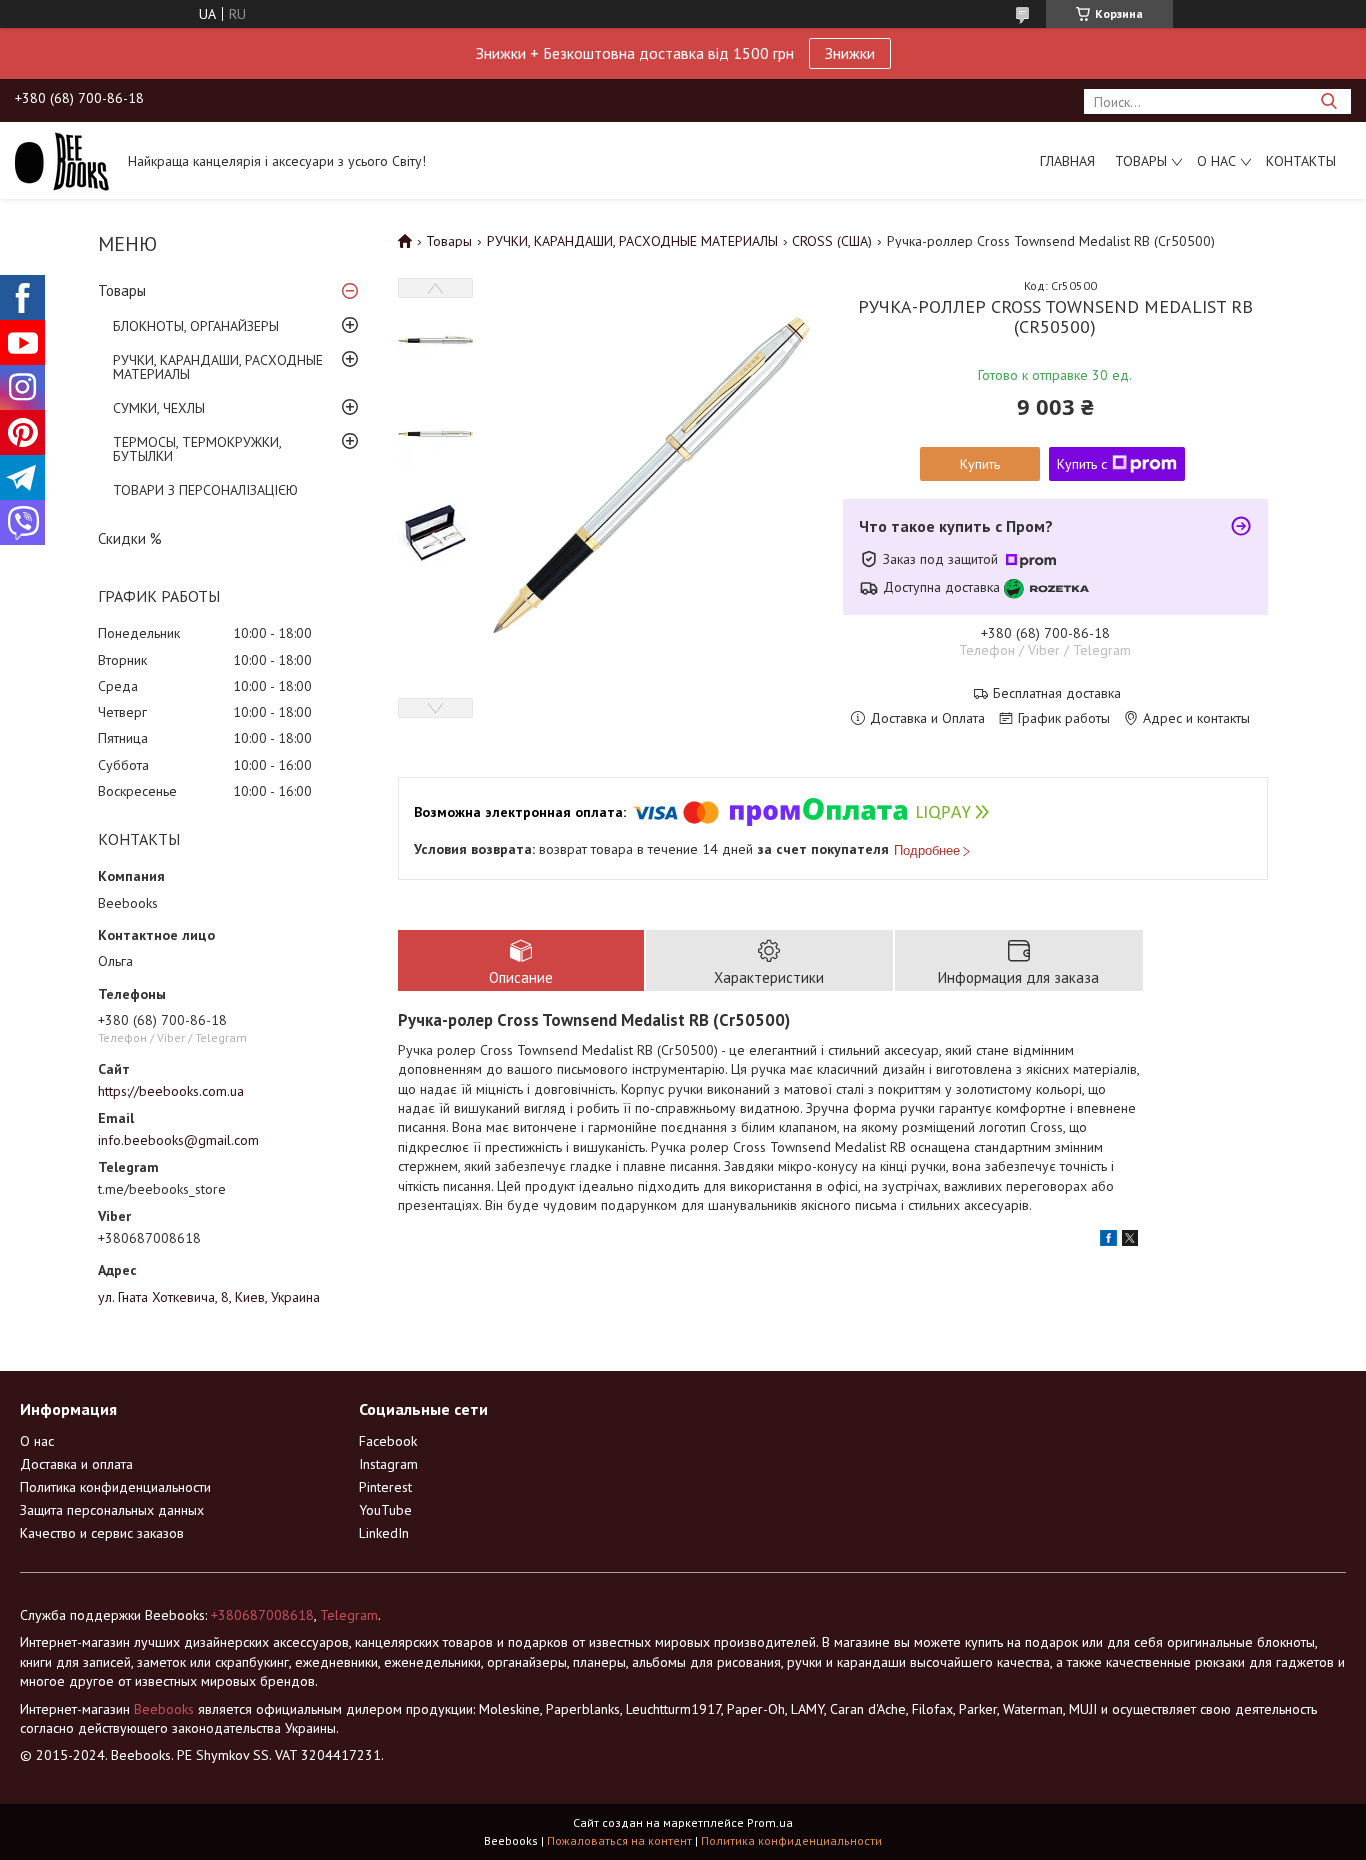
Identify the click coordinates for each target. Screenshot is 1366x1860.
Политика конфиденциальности (115, 1487)
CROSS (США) (832, 241)
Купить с (1082, 464)
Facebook (388, 1441)
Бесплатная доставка (1057, 693)
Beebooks (164, 1709)
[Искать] (1328, 101)
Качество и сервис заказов (102, 1533)
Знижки (850, 53)
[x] (1130, 1241)
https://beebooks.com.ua (171, 1091)
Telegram (349, 1615)
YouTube (385, 1510)
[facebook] (1108, 1241)
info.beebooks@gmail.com (178, 1140)
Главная (1067, 161)
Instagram (388, 1464)
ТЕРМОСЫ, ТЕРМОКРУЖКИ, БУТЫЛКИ (197, 449)
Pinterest (385, 1487)
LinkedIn (384, 1533)
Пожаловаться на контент (619, 1840)
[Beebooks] (62, 160)
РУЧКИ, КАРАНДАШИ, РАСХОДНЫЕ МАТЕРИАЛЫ (218, 367)
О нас (1216, 161)
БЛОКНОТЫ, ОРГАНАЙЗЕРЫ (196, 326)
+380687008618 (262, 1615)
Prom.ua (770, 1822)
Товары (1141, 161)
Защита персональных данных (112, 1510)
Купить (980, 464)
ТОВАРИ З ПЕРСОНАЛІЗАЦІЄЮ (205, 490)
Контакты (1301, 161)
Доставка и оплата (76, 1464)
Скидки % (130, 538)
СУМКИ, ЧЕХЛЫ (159, 408)
